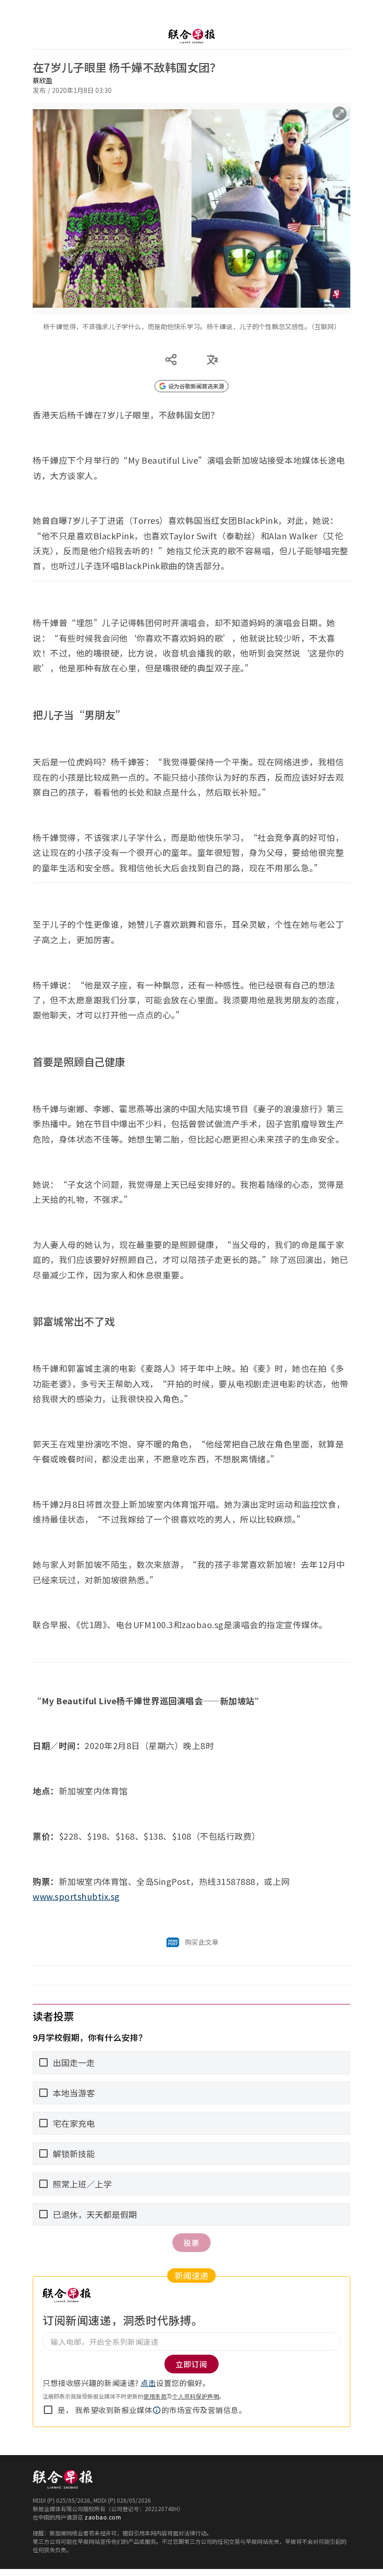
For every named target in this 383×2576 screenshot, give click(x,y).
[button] (157, 2410)
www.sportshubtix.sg (76, 1896)
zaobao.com (103, 2517)
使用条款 (155, 2396)
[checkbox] (48, 2410)
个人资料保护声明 (196, 2396)
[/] (191, 36)
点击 (148, 2383)
